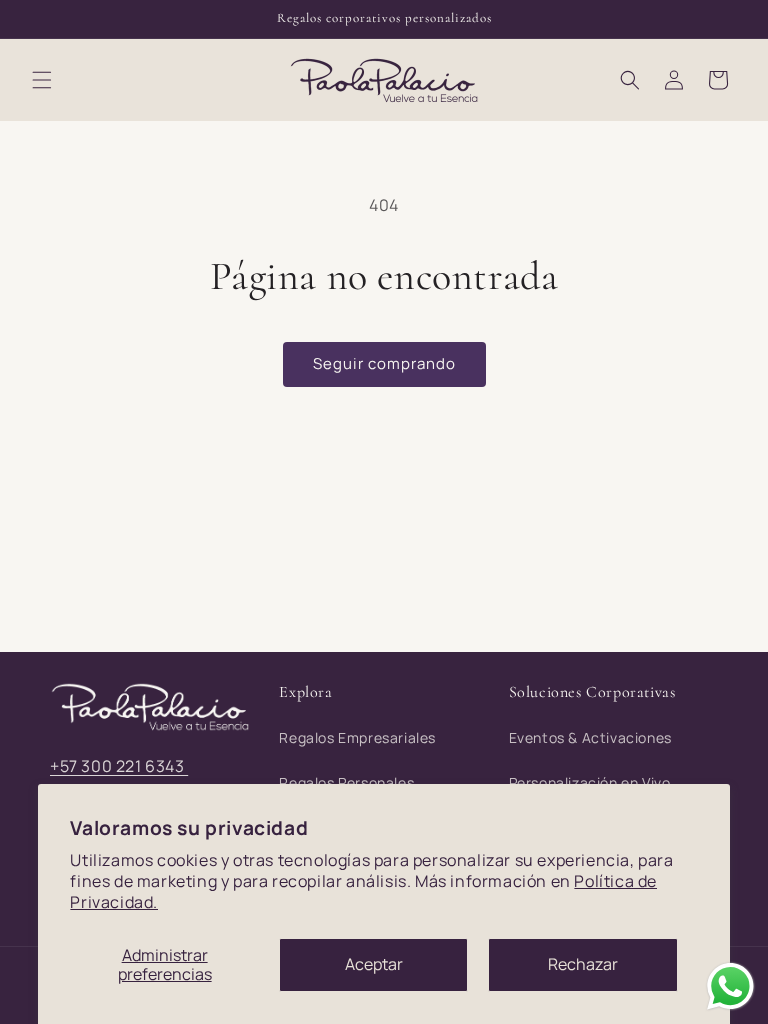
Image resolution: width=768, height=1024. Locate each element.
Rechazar (583, 964)
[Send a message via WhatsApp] (730, 986)
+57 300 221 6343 (119, 766)
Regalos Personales (346, 782)
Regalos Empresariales (357, 737)
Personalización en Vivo (590, 782)
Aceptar (374, 964)
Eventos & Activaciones (590, 737)
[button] (42, 80)
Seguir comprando (384, 363)
